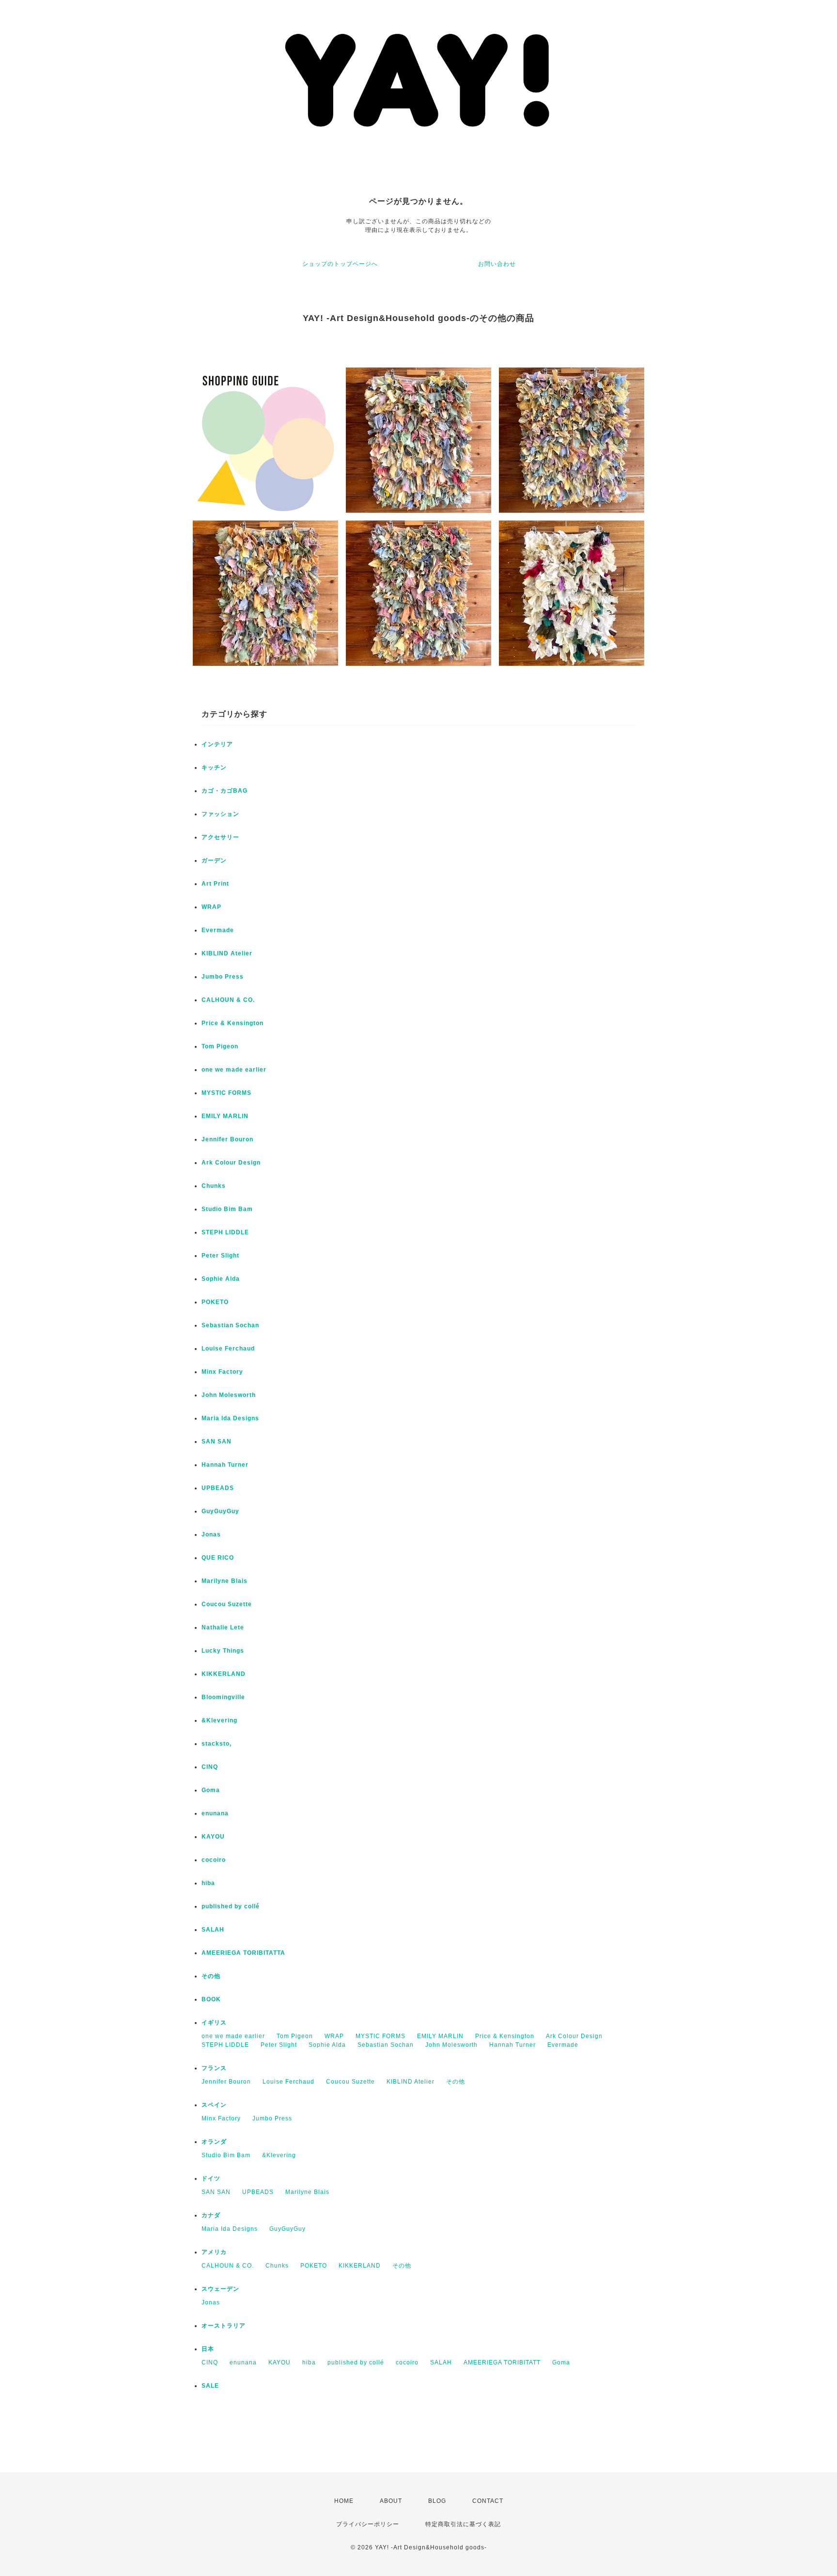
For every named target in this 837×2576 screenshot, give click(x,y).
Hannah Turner (225, 1465)
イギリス (214, 2023)
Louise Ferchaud (228, 1349)
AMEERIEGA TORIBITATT (502, 2362)
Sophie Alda (221, 1279)
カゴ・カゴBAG (225, 791)
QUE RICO (218, 1558)
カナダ (211, 2215)
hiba (208, 1883)
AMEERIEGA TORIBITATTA (243, 1953)
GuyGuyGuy (220, 1511)
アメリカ (214, 2252)
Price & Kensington (232, 1023)
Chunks (214, 1186)
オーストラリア (224, 2326)
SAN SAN (217, 1441)
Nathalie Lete (223, 1627)
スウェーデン (220, 2289)
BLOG (437, 2501)
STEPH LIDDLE (225, 1232)
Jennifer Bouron (227, 1139)
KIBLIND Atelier (227, 953)
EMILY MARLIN (225, 1116)
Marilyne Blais (225, 1581)
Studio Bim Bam (227, 1209)
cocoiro (214, 1860)
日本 (208, 2349)
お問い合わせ (497, 264)
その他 (211, 1976)
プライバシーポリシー (368, 2524)
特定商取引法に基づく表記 (463, 2524)
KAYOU (213, 1837)
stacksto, (217, 1744)
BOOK (211, 1999)
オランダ (214, 2142)
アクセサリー (220, 837)
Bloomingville (223, 1697)
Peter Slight (220, 1256)
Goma (211, 1790)
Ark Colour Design (231, 1163)
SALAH (213, 1930)
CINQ (210, 1767)
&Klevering (219, 1720)
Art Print (215, 884)
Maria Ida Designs (230, 1418)
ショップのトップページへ (340, 264)
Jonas (211, 1534)
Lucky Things (223, 1651)
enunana (215, 1813)
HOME (344, 2501)
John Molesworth (229, 1395)
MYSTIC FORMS (226, 1093)
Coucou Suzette (227, 1604)
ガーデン (214, 860)
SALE (210, 2386)
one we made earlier (234, 1070)
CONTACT (488, 2501)
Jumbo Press (223, 977)
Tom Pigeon (220, 1046)
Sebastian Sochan (230, 1325)
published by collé (231, 1906)
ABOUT (391, 2501)
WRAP (211, 907)
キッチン (214, 767)
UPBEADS (218, 1488)
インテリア (217, 744)
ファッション (220, 814)
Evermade (218, 930)
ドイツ (211, 2178)
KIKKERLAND (224, 1674)
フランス (214, 2068)
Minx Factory (222, 1372)
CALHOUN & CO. (228, 1000)
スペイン (214, 2105)
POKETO (215, 1302)
